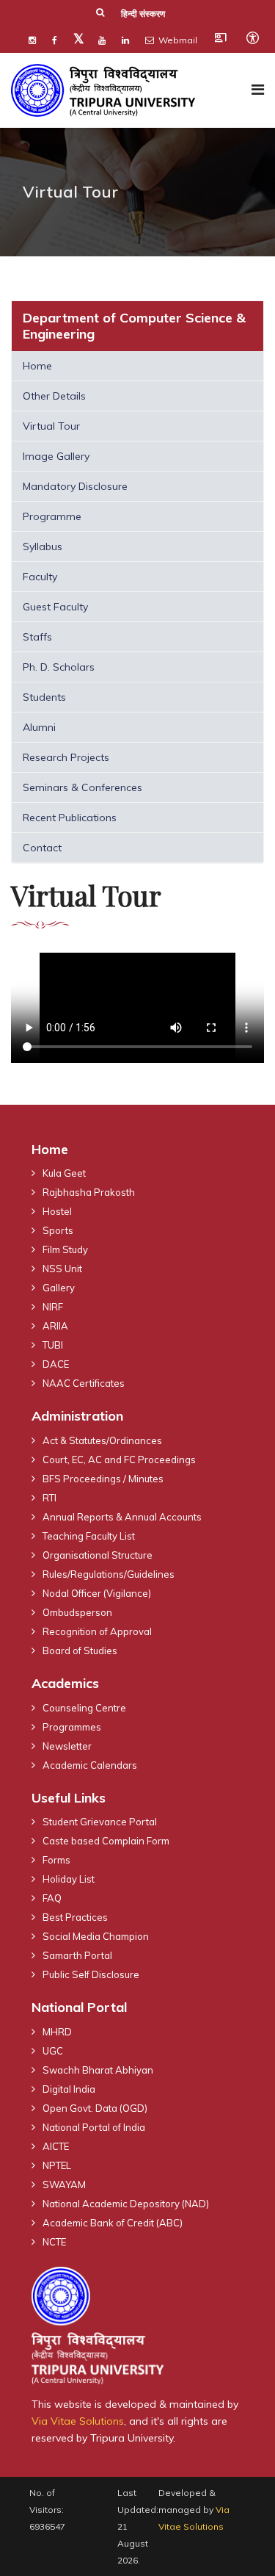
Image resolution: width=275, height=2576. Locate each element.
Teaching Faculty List (89, 1536)
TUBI (53, 1345)
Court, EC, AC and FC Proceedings (119, 1460)
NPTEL (57, 2165)
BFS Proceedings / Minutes (103, 1479)
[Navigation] (258, 90)
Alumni (39, 727)
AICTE (56, 2146)
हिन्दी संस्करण (143, 14)
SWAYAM (64, 2184)
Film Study (65, 1249)
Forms (56, 1860)
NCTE (54, 2242)
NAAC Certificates (84, 1383)
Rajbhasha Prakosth (89, 1192)
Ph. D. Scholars (59, 667)
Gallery (59, 1288)
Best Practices (75, 1917)
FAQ (52, 1898)
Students (44, 697)
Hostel (57, 1211)
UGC (53, 2051)
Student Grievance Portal (100, 1822)
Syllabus (43, 546)
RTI (49, 1498)
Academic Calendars (90, 1765)
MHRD (57, 2032)
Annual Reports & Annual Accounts (122, 1517)
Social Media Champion (96, 1936)
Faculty (40, 577)
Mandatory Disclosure (75, 486)
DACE (56, 1364)
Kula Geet (64, 1173)
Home (37, 366)
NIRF (53, 1307)
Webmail (177, 40)
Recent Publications (70, 818)
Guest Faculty (55, 607)
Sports (58, 1230)
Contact (42, 848)
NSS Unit (62, 1269)
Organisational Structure (98, 1555)
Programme (52, 516)
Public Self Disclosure (91, 1974)
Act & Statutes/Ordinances (102, 1440)
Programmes (72, 1727)
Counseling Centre (84, 1708)
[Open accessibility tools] (252, 37)
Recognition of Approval (97, 1631)
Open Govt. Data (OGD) (95, 2108)
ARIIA (55, 1326)
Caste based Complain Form (106, 1841)
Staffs (37, 637)
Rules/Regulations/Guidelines (109, 1574)
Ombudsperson (77, 1612)
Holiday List (69, 1879)
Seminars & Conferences (82, 787)
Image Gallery (56, 456)
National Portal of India (94, 2127)
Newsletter (67, 1746)
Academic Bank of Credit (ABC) (113, 2223)
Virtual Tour (51, 426)
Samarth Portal (77, 1955)
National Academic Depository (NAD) (126, 2204)
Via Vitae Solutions (78, 2421)
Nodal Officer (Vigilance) (97, 1593)
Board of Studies (80, 1650)
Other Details (54, 396)
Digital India (69, 2089)
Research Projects (66, 757)
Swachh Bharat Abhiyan (98, 2070)
